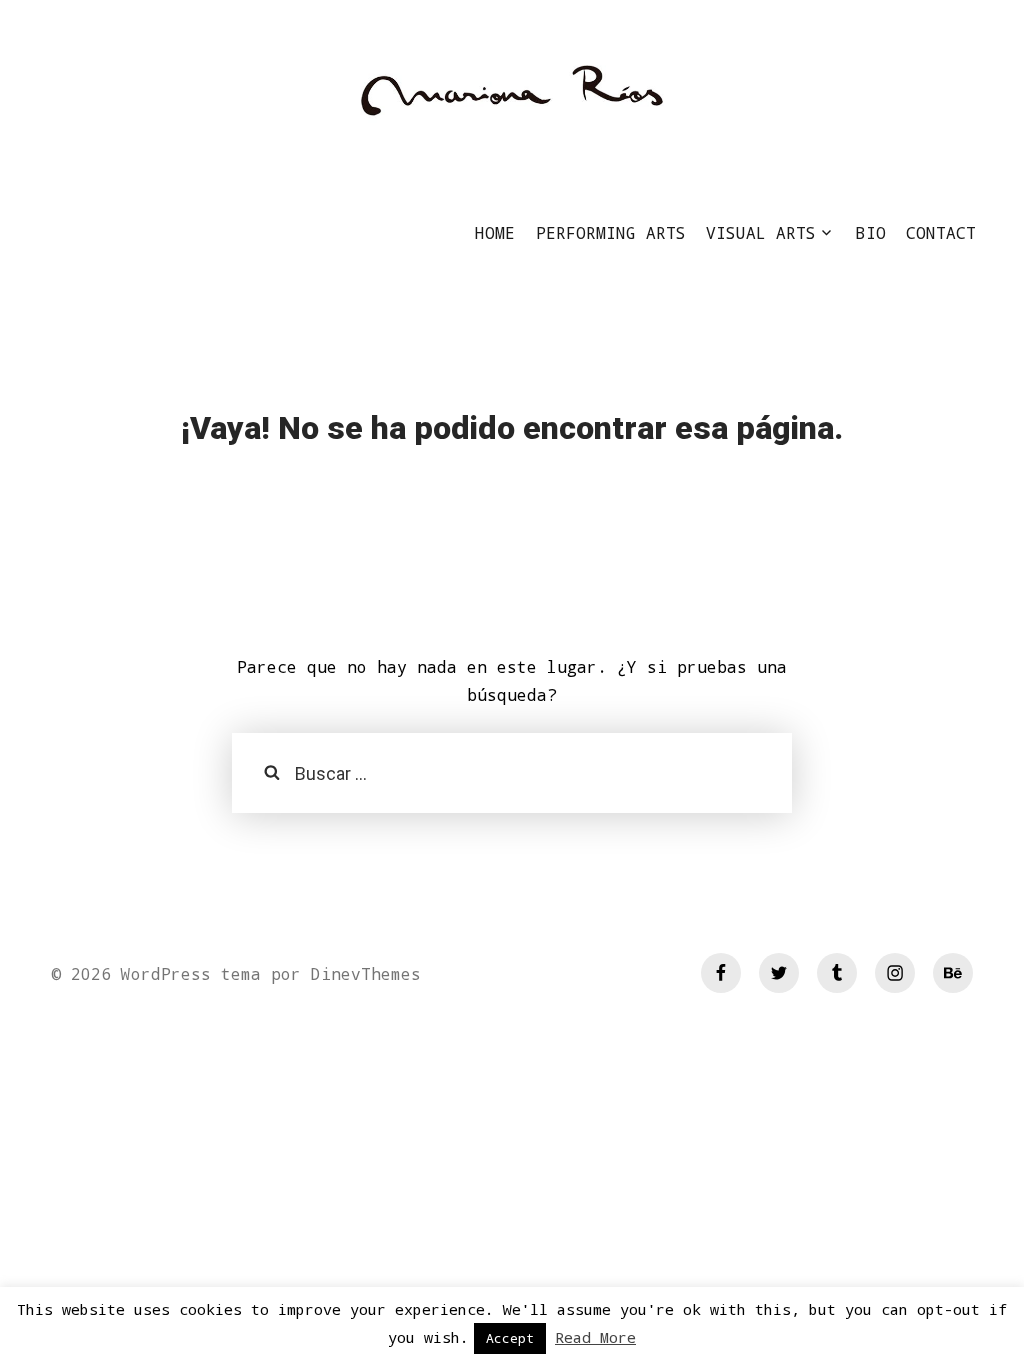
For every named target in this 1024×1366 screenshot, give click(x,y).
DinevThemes (361, 973)
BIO (871, 232)
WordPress (166, 973)
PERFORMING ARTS (611, 232)
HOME (495, 232)
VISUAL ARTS (761, 232)
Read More (595, 1337)
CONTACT (941, 232)
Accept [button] (510, 1338)
